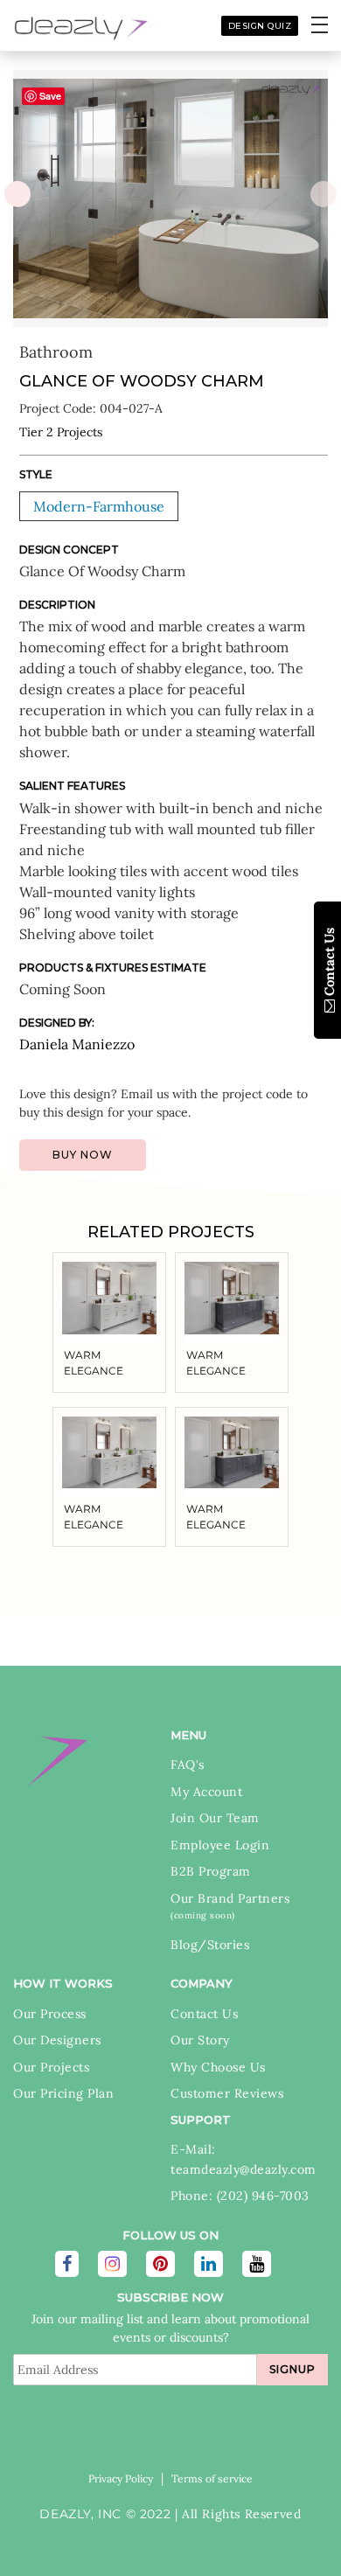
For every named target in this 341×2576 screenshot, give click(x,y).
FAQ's (188, 1765)
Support (201, 2120)
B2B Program (211, 1871)
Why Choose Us (218, 2067)
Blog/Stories (210, 1945)
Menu (188, 1735)
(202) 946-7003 (263, 2196)
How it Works (63, 1983)
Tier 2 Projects (61, 432)
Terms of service (212, 2479)
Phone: (194, 2196)
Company (202, 1983)
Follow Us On (170, 2235)
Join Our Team (215, 1818)
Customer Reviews (227, 2093)
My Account (206, 1792)
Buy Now (83, 1155)
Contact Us (204, 2014)
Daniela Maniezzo (77, 1044)
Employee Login (220, 1845)
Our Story (200, 2040)
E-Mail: (193, 2149)
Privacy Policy (121, 2479)
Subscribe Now (170, 2297)
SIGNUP (292, 2369)
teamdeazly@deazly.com (244, 2169)
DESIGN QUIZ (260, 26)
